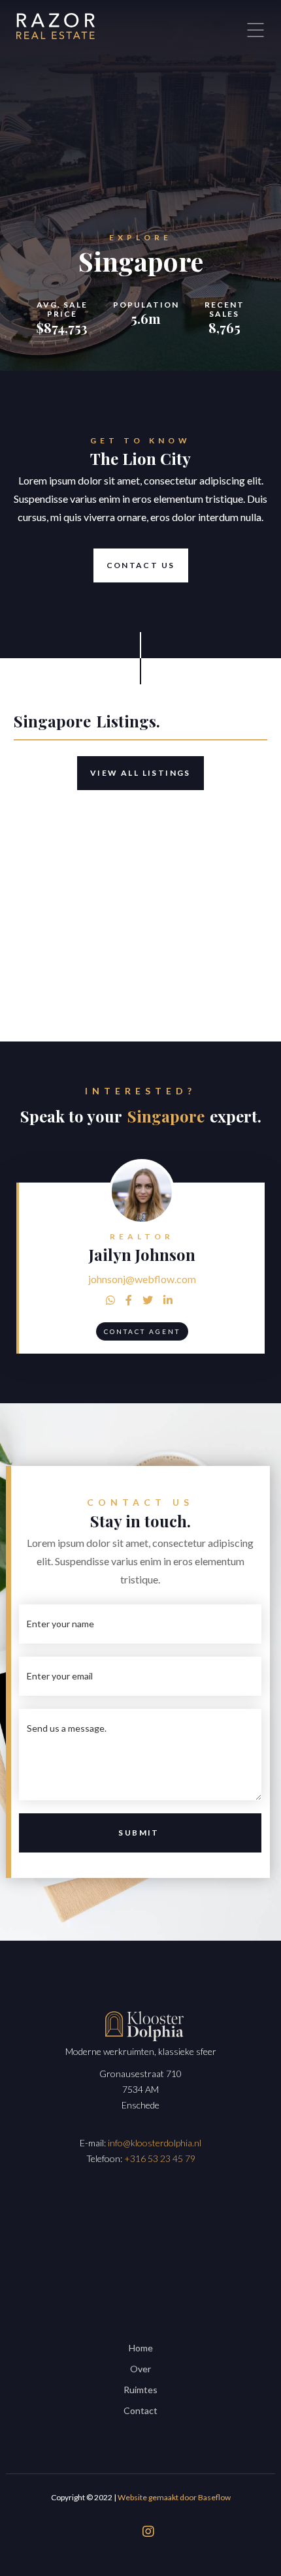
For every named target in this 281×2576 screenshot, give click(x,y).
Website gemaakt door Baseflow (174, 2497)
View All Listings (140, 773)
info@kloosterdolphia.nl (155, 2143)
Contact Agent (142, 1331)
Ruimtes (140, 2390)
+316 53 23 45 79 (160, 2158)
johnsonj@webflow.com (142, 1279)
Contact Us (141, 565)
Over (140, 2369)
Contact (140, 2410)
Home (141, 2348)
